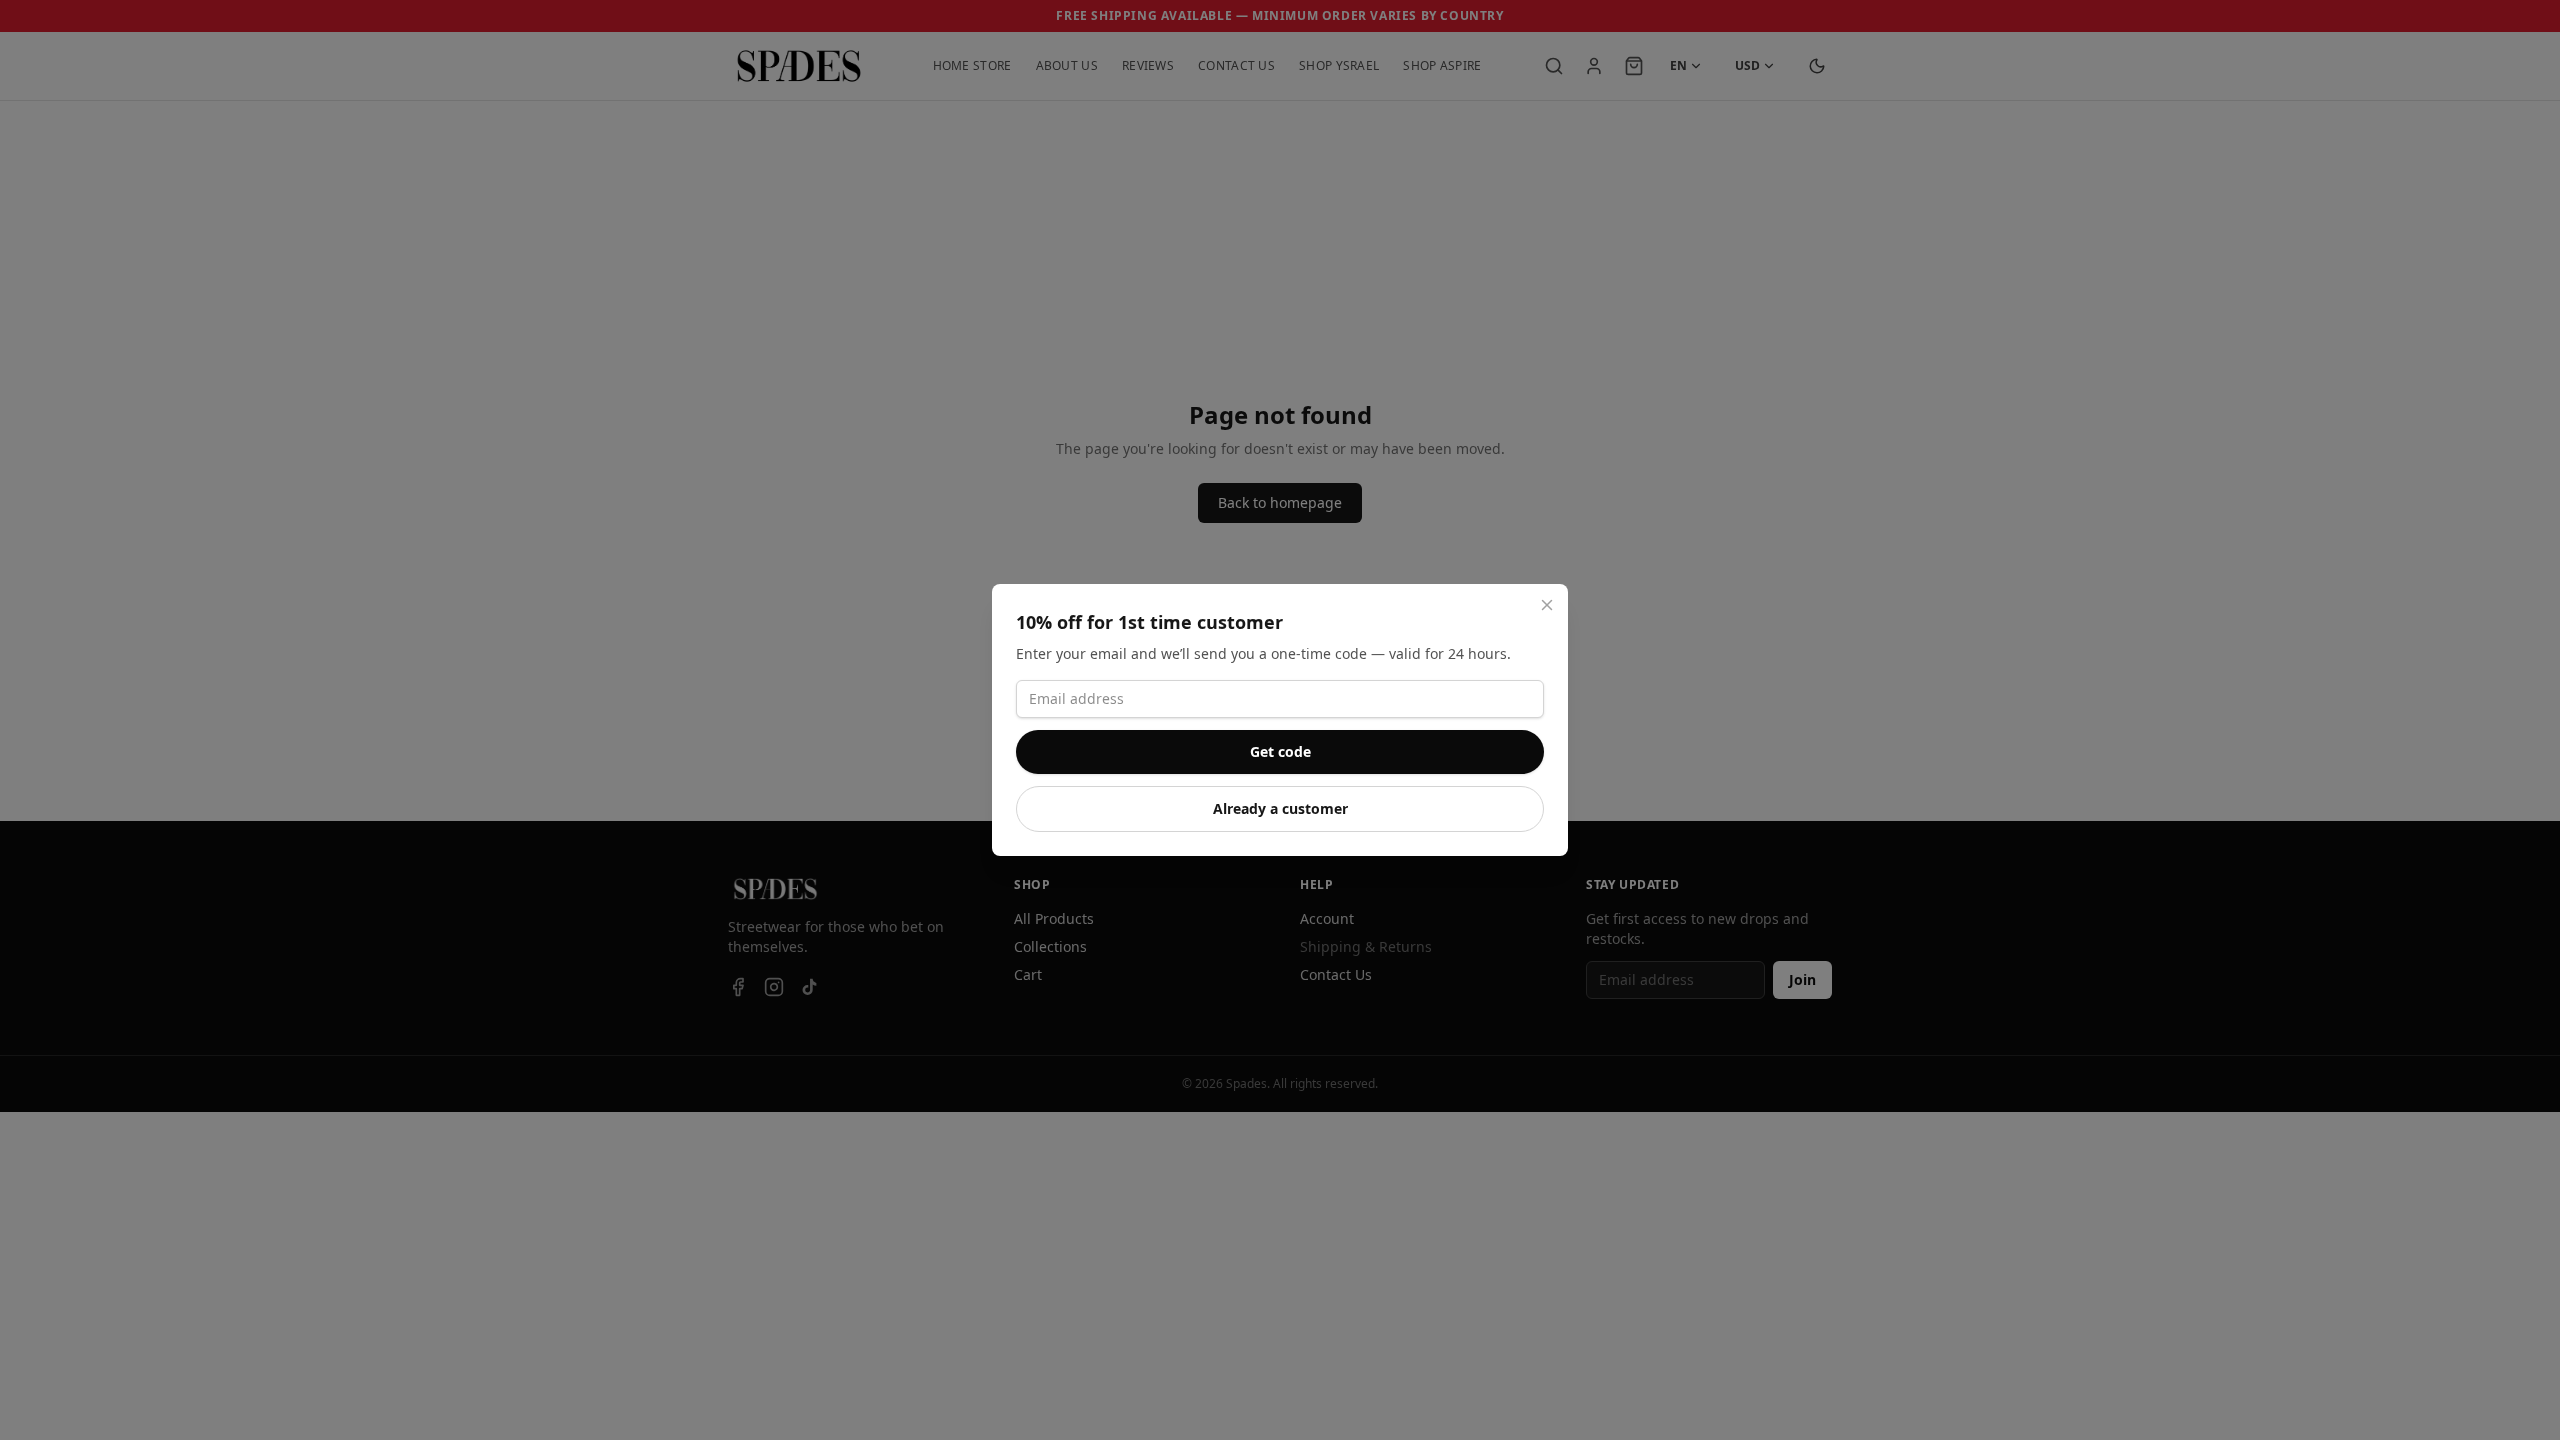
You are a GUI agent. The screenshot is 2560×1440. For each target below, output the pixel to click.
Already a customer (1280, 808)
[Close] (1547, 605)
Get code (1280, 751)
